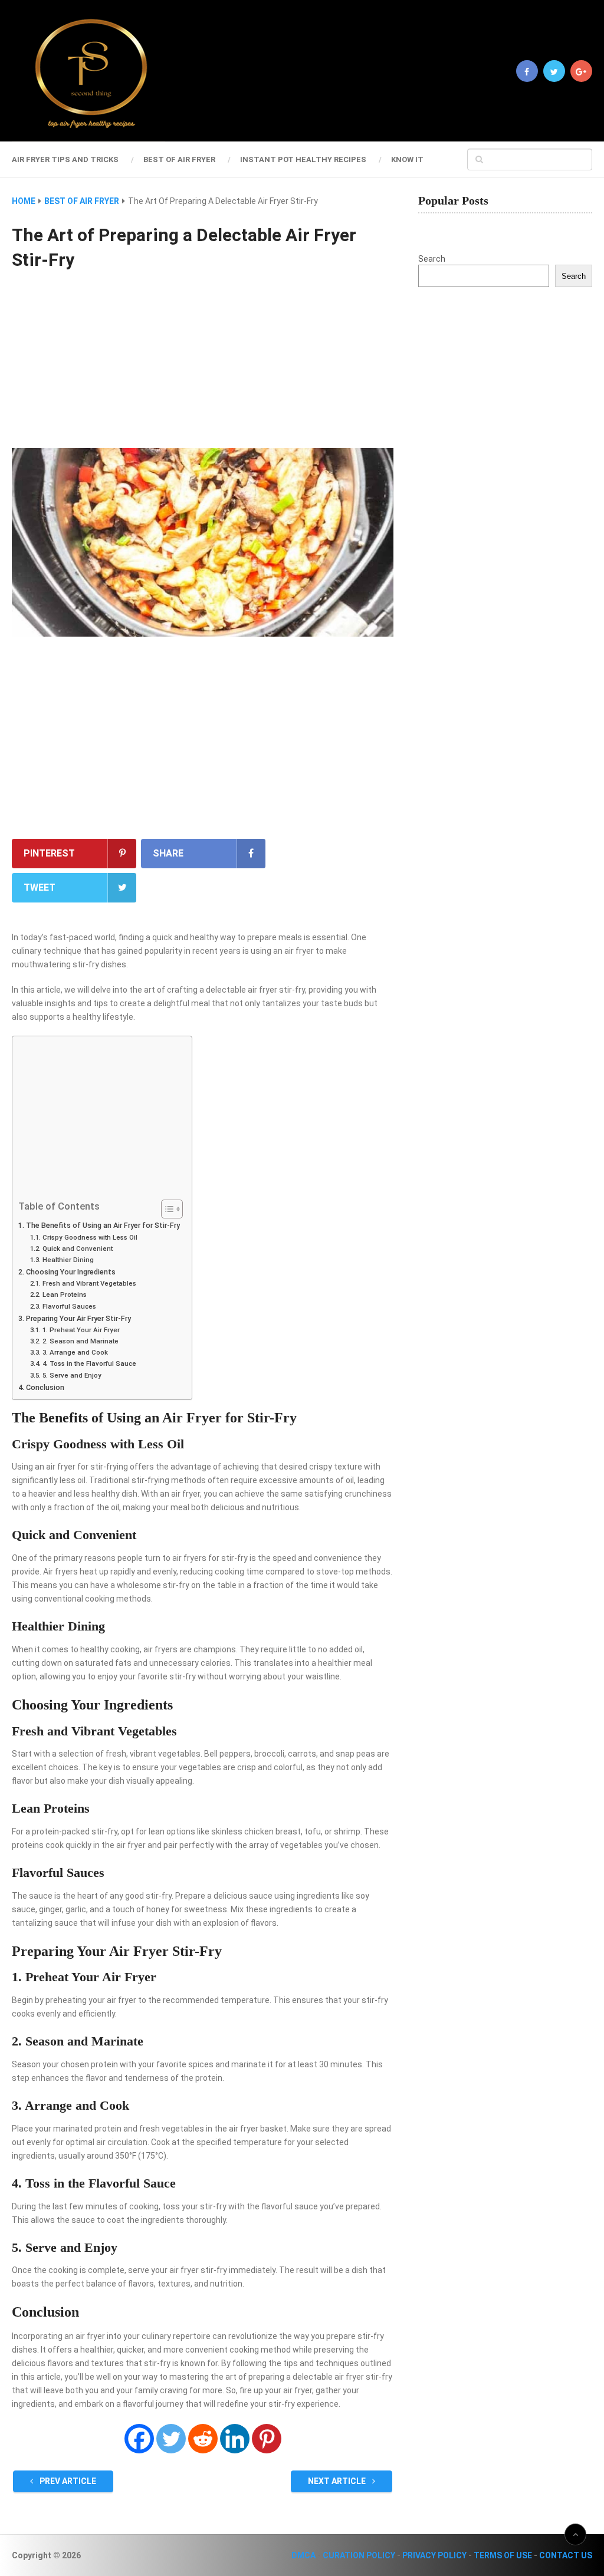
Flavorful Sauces (69, 1306)
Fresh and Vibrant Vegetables (89, 1283)
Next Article (338, 2481)
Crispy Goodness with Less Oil (90, 1237)
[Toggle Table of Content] (166, 1209)
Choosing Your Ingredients (71, 1272)
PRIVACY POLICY (434, 2555)
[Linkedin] (235, 2439)
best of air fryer (179, 159)
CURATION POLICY (359, 2555)
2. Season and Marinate (80, 1341)
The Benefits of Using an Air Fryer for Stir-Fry (103, 1225)
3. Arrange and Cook (75, 1352)
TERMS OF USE (503, 2555)
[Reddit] (203, 2439)
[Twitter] (171, 2439)
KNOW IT (407, 159)
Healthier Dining (68, 1260)
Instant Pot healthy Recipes (303, 159)
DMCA (303, 2555)
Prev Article (67, 2481)
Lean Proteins (64, 1294)
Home (24, 201)
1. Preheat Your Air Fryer (81, 1330)
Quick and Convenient (77, 1249)
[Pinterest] (267, 2439)
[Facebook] (139, 2439)
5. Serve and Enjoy (72, 1375)
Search (432, 259)
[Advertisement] (202, 361)
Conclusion (45, 1387)
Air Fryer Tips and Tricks (65, 159)
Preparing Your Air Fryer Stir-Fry (78, 1318)
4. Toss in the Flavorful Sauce (89, 1363)
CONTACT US (566, 2555)
